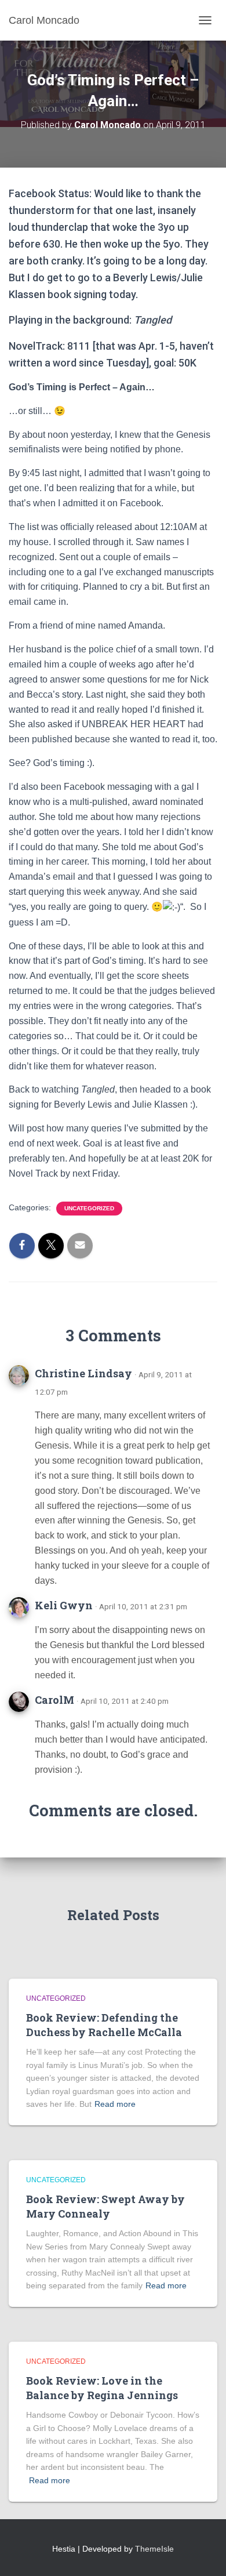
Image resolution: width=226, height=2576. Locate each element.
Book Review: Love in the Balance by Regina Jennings (102, 2388)
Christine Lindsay (83, 1373)
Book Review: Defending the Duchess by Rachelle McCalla (104, 2025)
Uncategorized (89, 1208)
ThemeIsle (154, 2549)
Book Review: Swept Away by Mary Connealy (105, 2206)
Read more (115, 2104)
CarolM (54, 1700)
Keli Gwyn (64, 1605)
